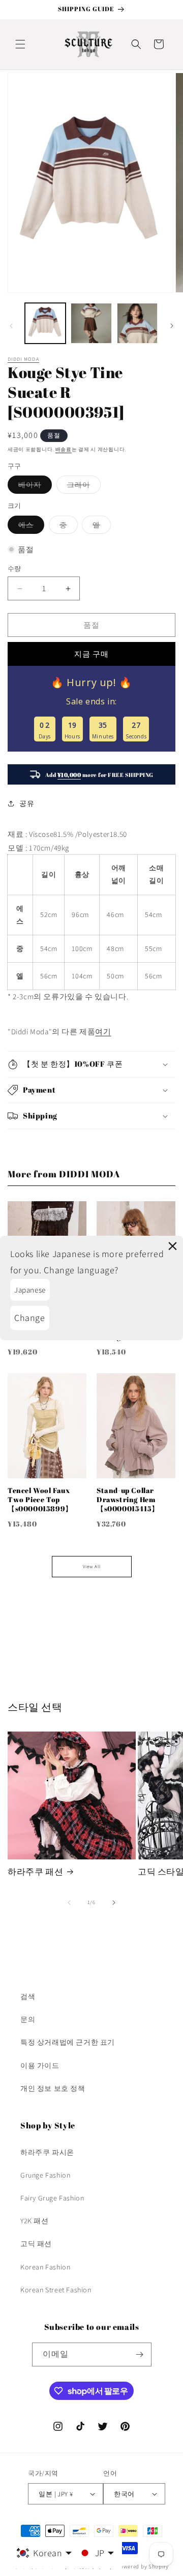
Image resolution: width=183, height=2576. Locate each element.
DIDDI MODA (23, 359)
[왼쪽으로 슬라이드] (11, 326)
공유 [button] (27, 803)
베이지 (33, 487)
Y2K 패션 (35, 2221)
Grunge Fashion (45, 2175)
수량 (14, 569)
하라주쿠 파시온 (47, 2152)
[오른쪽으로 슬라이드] (172, 326)
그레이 (82, 487)
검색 (28, 1996)
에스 (29, 527)
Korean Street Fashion (56, 2290)
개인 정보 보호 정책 (53, 2088)
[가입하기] (140, 2354)
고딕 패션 (36, 2244)
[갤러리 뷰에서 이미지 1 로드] (45, 323)
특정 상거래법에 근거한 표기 (68, 2042)
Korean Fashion (45, 2267)
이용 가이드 (40, 2065)
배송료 (64, 449)
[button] (20, 44)
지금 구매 (91, 654)
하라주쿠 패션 (35, 1872)
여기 (103, 1031)
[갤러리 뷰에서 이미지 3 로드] (137, 323)
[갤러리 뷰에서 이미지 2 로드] (91, 323)
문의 (28, 2019)
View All (92, 1567)
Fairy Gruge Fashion (52, 2198)
